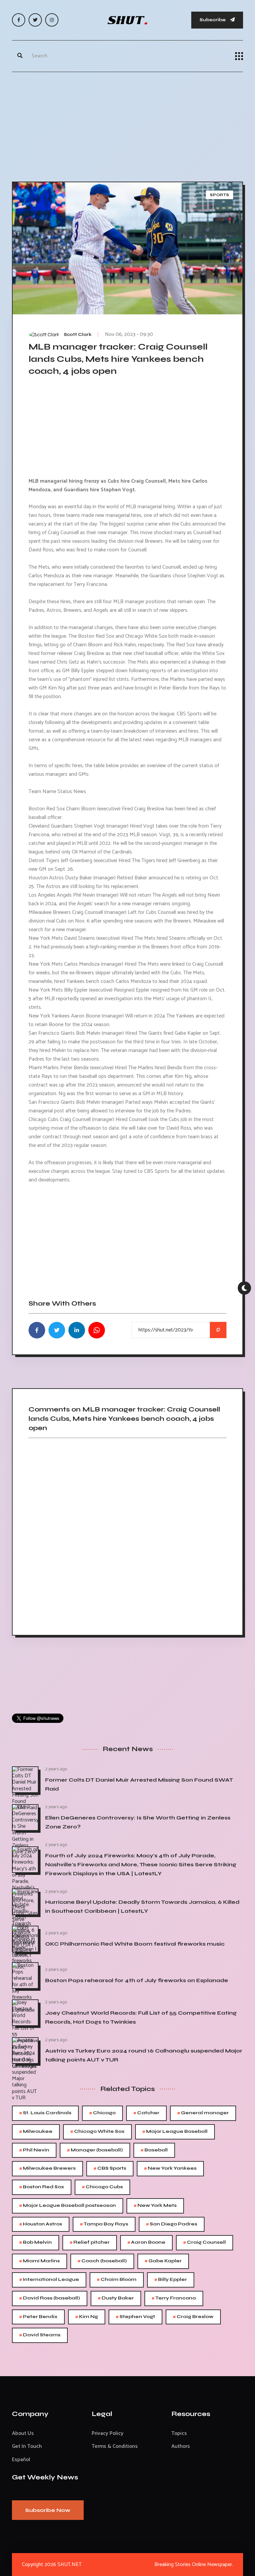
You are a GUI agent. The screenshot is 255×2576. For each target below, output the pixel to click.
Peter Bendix (38, 2317)
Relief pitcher (90, 2243)
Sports (219, 195)
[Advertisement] (127, 125)
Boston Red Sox (42, 2187)
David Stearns (40, 2335)
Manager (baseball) (95, 2150)
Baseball (154, 2150)
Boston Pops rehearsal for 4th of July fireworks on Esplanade (137, 1980)
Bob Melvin (36, 2243)
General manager (203, 2113)
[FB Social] (19, 20)
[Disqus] (127, 1534)
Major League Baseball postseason (68, 2206)
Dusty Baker (116, 2298)
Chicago (102, 2113)
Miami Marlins (40, 2261)
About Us (23, 2433)
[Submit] (20, 56)
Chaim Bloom (117, 2280)
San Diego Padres (172, 2224)
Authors (181, 2446)
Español (21, 2460)
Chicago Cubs (102, 2187)
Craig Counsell (205, 2243)
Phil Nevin (34, 2150)
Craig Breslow (193, 2317)
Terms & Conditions (115, 2446)
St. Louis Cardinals (45, 2113)
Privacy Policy (108, 2433)
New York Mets (155, 2206)
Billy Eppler (171, 2280)
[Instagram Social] (52, 20)
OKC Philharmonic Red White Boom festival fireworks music (135, 1944)
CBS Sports (110, 2169)
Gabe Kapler (163, 2261)
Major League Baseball (175, 2132)
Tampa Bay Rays (104, 2224)
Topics (179, 2433)
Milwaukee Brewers (47, 2169)
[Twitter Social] (35, 20)
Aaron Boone (146, 2243)
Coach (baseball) (102, 2261)
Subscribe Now (48, 2510)
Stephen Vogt (135, 2317)
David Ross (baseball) (50, 2298)
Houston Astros (41, 2224)
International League (49, 2280)
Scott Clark (78, 335)
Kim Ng (87, 2317)
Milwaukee (36, 2132)
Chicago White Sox (97, 2132)
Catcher (146, 2113)
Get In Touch (27, 2446)
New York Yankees (170, 2169)
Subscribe (213, 20)
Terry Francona (174, 2298)
